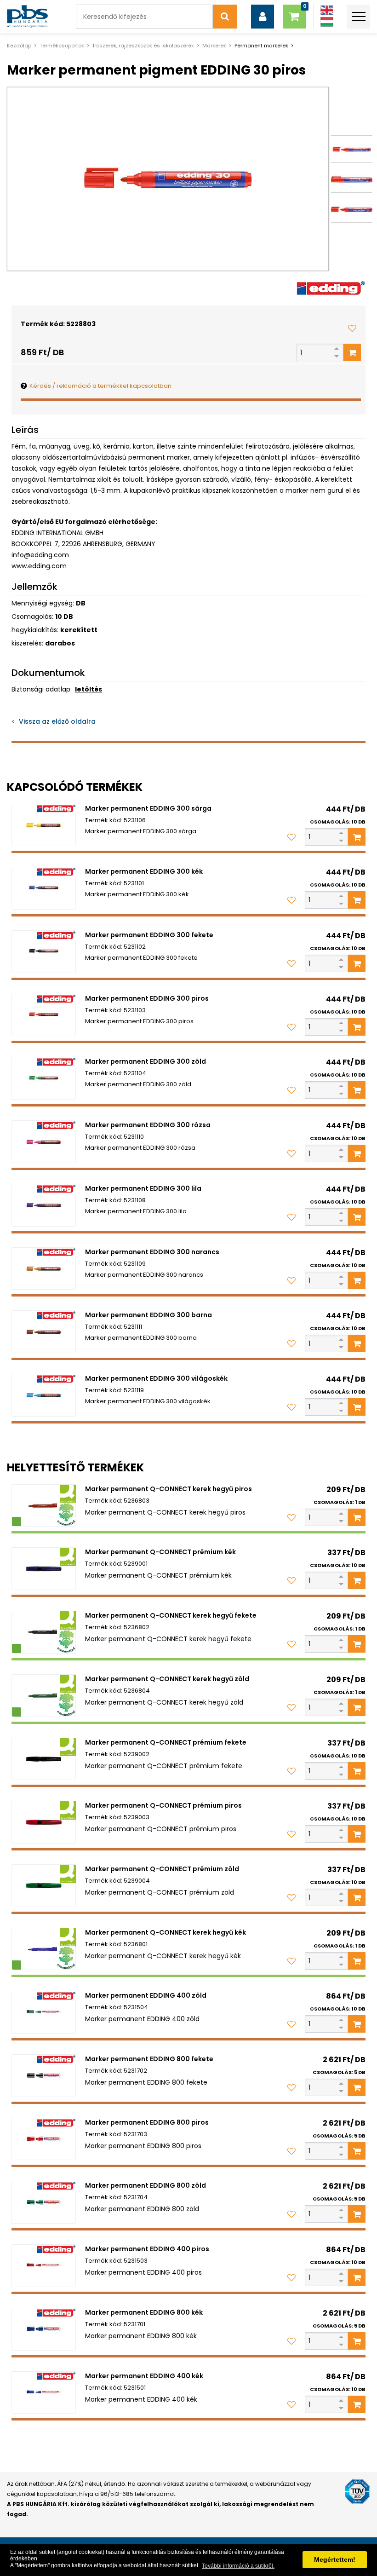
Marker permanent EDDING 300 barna (149, 1315)
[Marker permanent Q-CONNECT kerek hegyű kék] (44, 1949)
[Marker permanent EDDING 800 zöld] (44, 2202)
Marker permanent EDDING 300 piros (147, 998)
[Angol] (327, 10)
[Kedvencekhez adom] (352, 328)
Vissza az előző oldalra (57, 721)
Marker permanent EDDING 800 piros (147, 2122)
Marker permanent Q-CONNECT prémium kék (160, 1552)
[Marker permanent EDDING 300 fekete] (44, 952)
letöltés (89, 689)
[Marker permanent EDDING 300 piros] (44, 1015)
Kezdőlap (19, 46)
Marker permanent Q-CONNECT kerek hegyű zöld (167, 1679)
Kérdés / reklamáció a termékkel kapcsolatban (100, 386)
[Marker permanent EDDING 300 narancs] (44, 1269)
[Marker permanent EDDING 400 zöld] (44, 2012)
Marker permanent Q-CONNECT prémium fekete (166, 1742)
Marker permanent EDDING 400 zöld (146, 1995)
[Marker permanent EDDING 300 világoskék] (44, 1395)
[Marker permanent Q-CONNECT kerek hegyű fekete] (44, 1632)
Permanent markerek (261, 46)
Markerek (214, 46)
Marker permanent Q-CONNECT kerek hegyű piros (169, 1489)
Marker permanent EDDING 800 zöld (146, 2185)
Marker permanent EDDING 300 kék (144, 871)
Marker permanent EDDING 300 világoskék (156, 1378)
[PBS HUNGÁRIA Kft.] (27, 17)
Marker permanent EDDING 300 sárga (148, 808)
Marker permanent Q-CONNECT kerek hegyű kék (166, 1932)
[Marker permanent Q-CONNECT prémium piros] (44, 1822)
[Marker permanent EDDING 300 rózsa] (44, 1142)
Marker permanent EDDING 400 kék (144, 2376)
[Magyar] (327, 22)
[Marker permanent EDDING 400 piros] (44, 2266)
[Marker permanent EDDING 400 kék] (44, 2393)
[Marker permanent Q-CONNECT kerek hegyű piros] (44, 1506)
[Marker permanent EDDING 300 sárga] (44, 825)
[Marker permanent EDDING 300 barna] (44, 1332)
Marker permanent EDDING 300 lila (143, 1188)
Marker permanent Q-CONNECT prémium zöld (162, 1869)
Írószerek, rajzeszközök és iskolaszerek (143, 46)
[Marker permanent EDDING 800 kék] (44, 2329)
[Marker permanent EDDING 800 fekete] (44, 2076)
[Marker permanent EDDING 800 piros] (44, 2139)
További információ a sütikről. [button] (238, 2566)
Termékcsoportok (62, 46)
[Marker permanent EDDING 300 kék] (44, 888)
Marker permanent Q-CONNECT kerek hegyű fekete (171, 1615)
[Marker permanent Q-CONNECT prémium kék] (44, 1569)
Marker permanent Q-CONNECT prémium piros (163, 1805)
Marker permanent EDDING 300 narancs (152, 1252)
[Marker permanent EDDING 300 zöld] (44, 1078)
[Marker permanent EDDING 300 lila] (44, 1205)
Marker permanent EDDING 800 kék (144, 2312)
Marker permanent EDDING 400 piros (147, 2249)
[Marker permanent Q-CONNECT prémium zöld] (44, 1886)
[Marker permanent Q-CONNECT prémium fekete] (44, 1759)
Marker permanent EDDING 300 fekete (149, 935)
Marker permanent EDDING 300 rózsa (148, 1125)
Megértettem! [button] (335, 2559)
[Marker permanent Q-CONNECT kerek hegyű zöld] (44, 1696)
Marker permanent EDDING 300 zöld (146, 1061)
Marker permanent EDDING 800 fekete (149, 2059)
